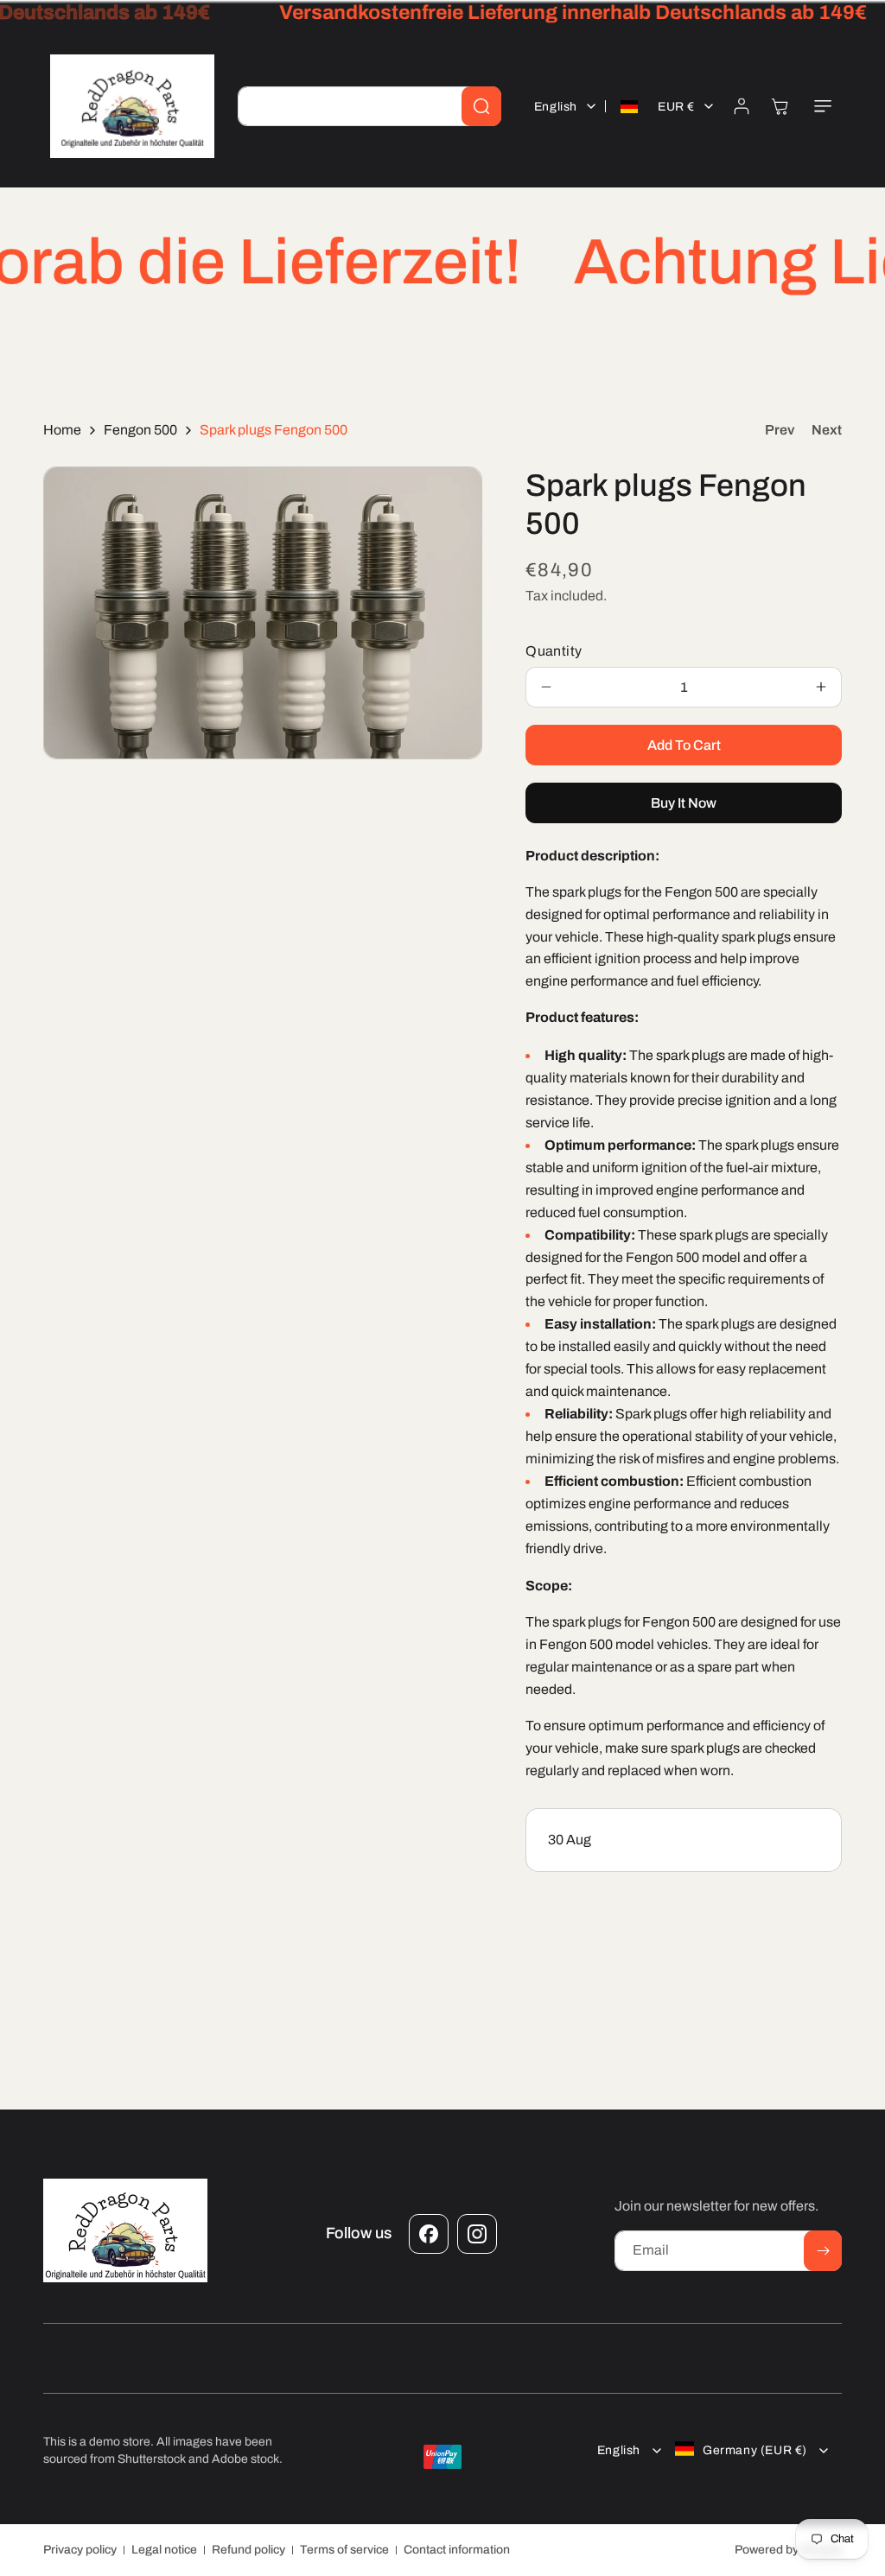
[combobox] (369, 106)
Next (827, 430)
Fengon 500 (140, 430)
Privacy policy (80, 2550)
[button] (823, 106)
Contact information (457, 2550)
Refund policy (248, 2550)
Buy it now (684, 803)
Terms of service (344, 2550)
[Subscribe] (823, 2251)
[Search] (481, 106)
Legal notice (164, 2550)
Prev (780, 430)
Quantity (554, 651)
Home (62, 430)
